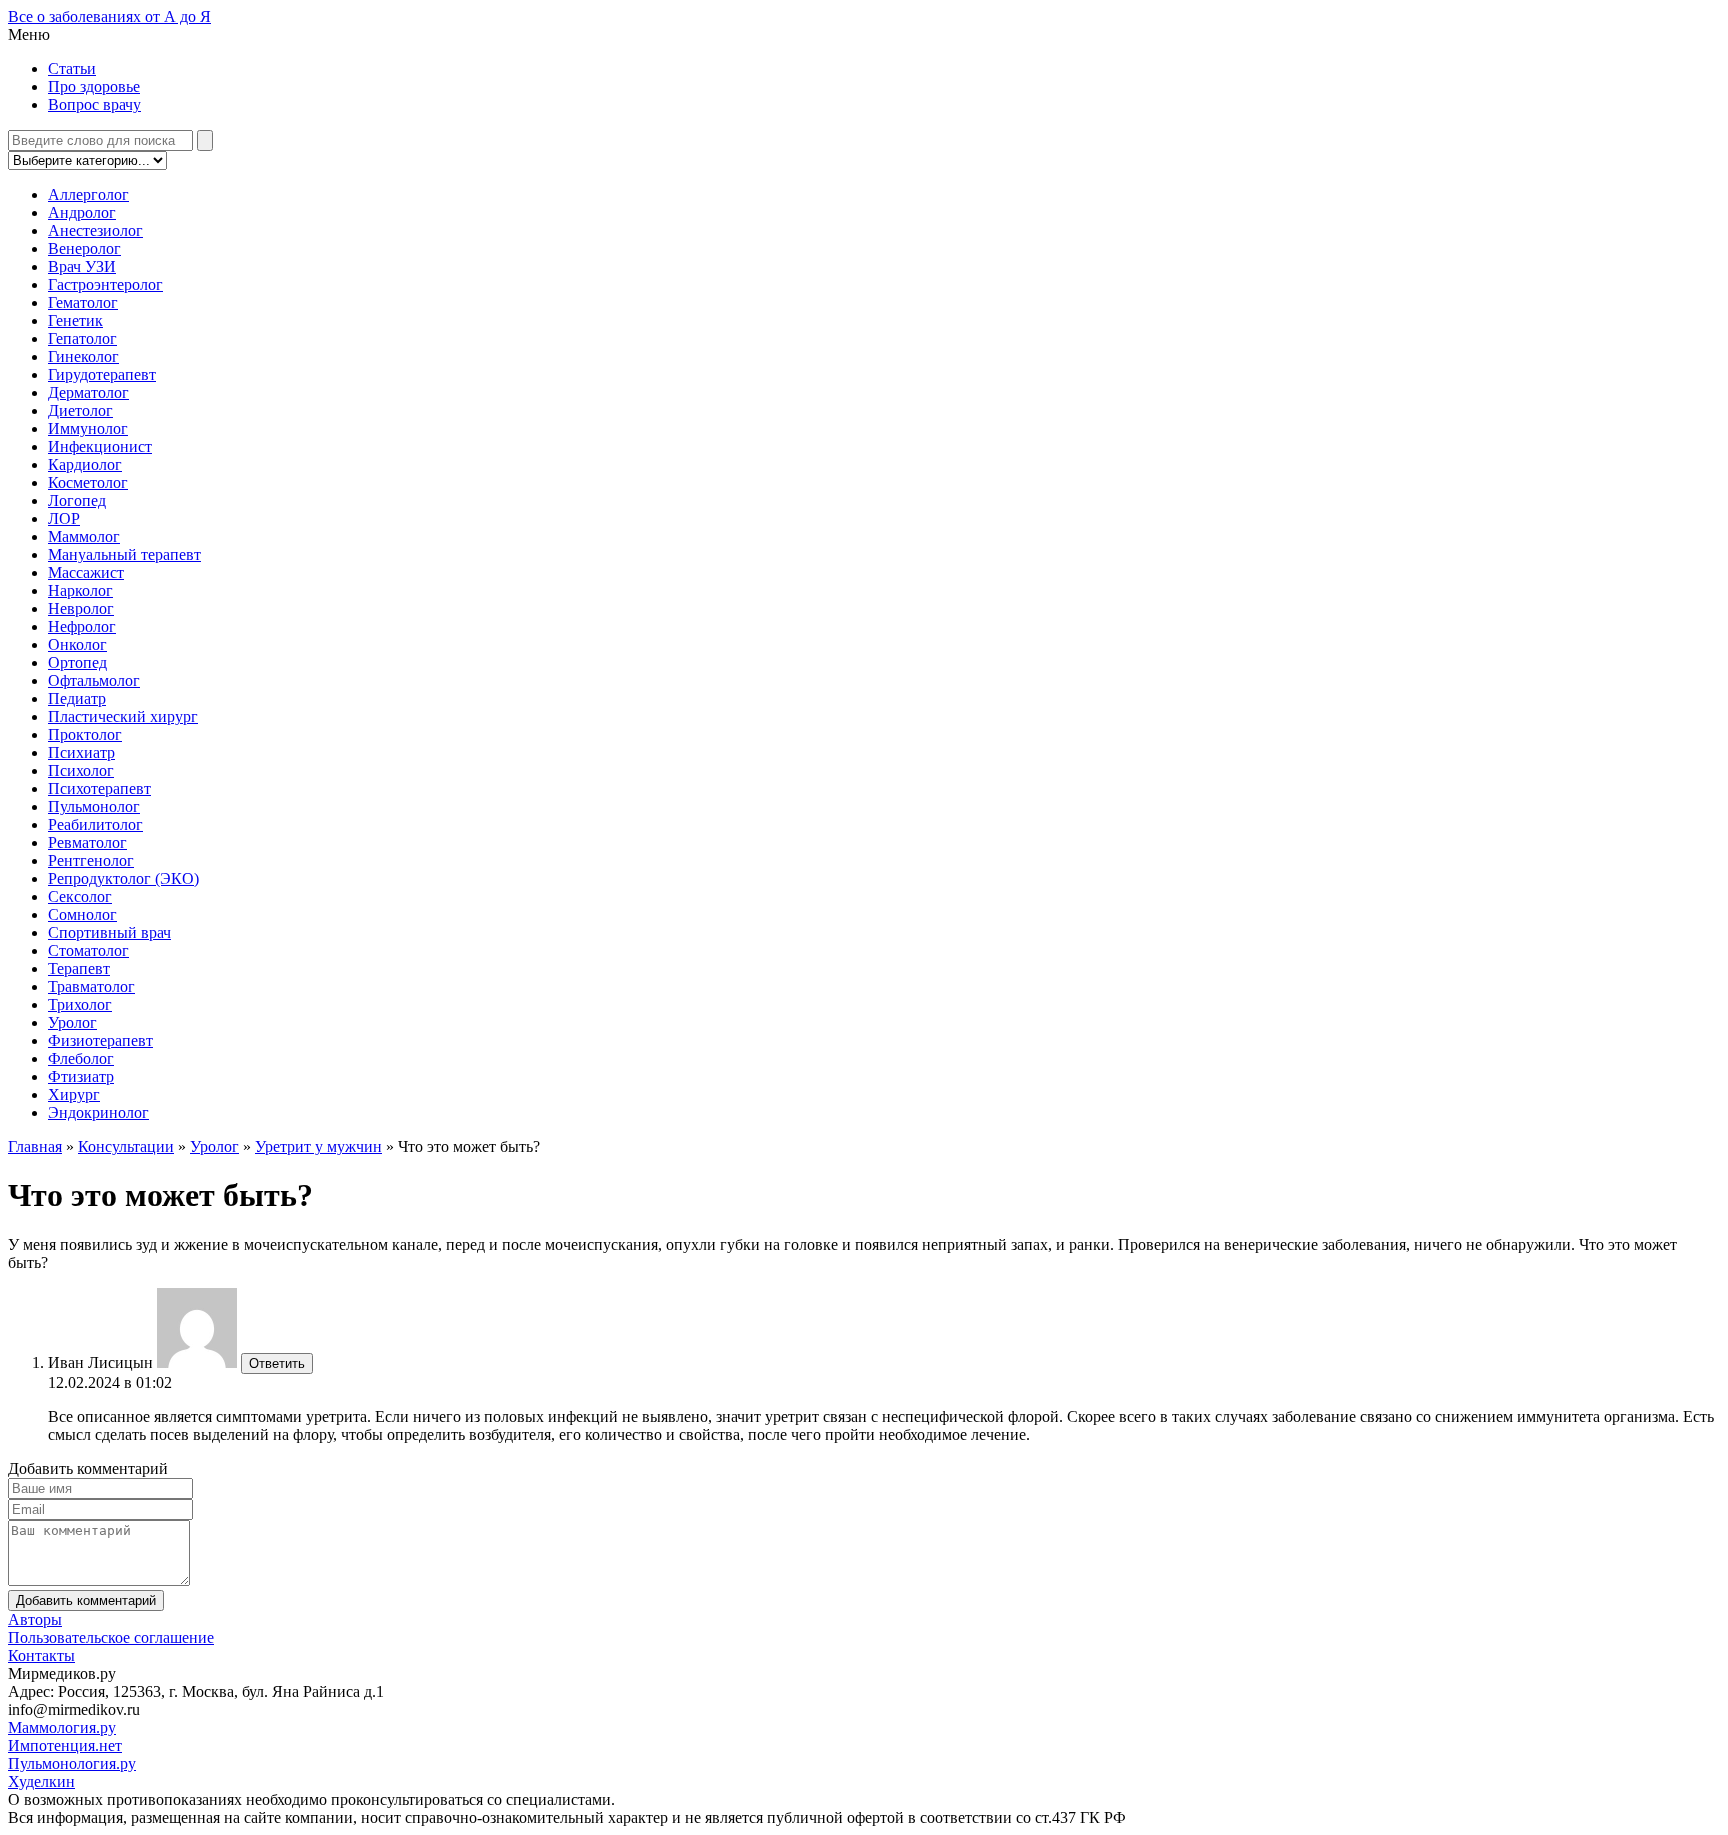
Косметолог (88, 482)
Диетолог (80, 410)
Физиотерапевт (100, 1040)
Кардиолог (85, 464)
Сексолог (80, 896)
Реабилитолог (95, 824)
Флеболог (81, 1058)
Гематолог (83, 302)
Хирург (74, 1094)
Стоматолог (88, 950)
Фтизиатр (81, 1076)
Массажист (86, 572)
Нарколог (80, 590)
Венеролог (84, 248)
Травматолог (91, 986)
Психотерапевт (99, 788)
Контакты (41, 1655)
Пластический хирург (123, 716)
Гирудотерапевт (102, 374)
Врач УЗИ (82, 266)
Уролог (72, 1022)
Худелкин (41, 1781)
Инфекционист (100, 446)
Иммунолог (88, 428)
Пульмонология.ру (72, 1763)
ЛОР (64, 518)
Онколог (77, 644)
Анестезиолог (95, 230)
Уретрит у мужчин (318, 1146)
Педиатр (77, 698)
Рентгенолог (91, 860)
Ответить (277, 1363)
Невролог (81, 608)
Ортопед (77, 662)
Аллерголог (88, 194)
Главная (35, 1146)
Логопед (77, 500)
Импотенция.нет (65, 1745)
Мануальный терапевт (124, 554)
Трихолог (80, 1004)
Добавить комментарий (86, 1600)
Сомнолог (82, 914)
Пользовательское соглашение (111, 1637)
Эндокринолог (98, 1112)
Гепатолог (82, 338)
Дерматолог (88, 392)
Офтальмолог (94, 680)
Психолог (81, 770)
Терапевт (79, 968)
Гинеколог (83, 356)
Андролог (82, 212)
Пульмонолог (94, 806)
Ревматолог (87, 842)
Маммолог (84, 536)
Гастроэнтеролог (105, 284)
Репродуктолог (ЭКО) (123, 878)
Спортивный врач (109, 932)
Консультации (126, 1146)
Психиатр (81, 752)
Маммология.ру (62, 1727)
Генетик (75, 320)
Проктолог (85, 734)
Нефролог (82, 626)
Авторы (35, 1619)
